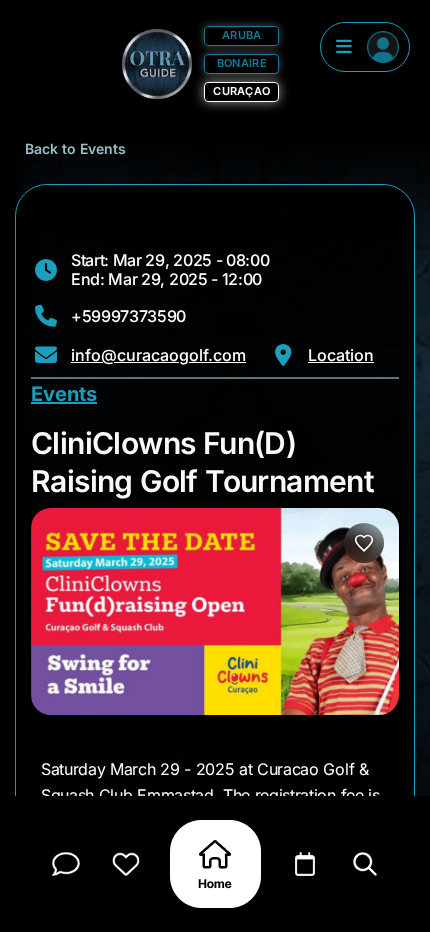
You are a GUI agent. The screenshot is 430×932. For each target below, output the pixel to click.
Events (64, 394)
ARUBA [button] (241, 35)
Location (341, 355)
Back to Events (75, 148)
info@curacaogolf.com (158, 355)
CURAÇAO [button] (241, 91)
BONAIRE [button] (242, 63)
